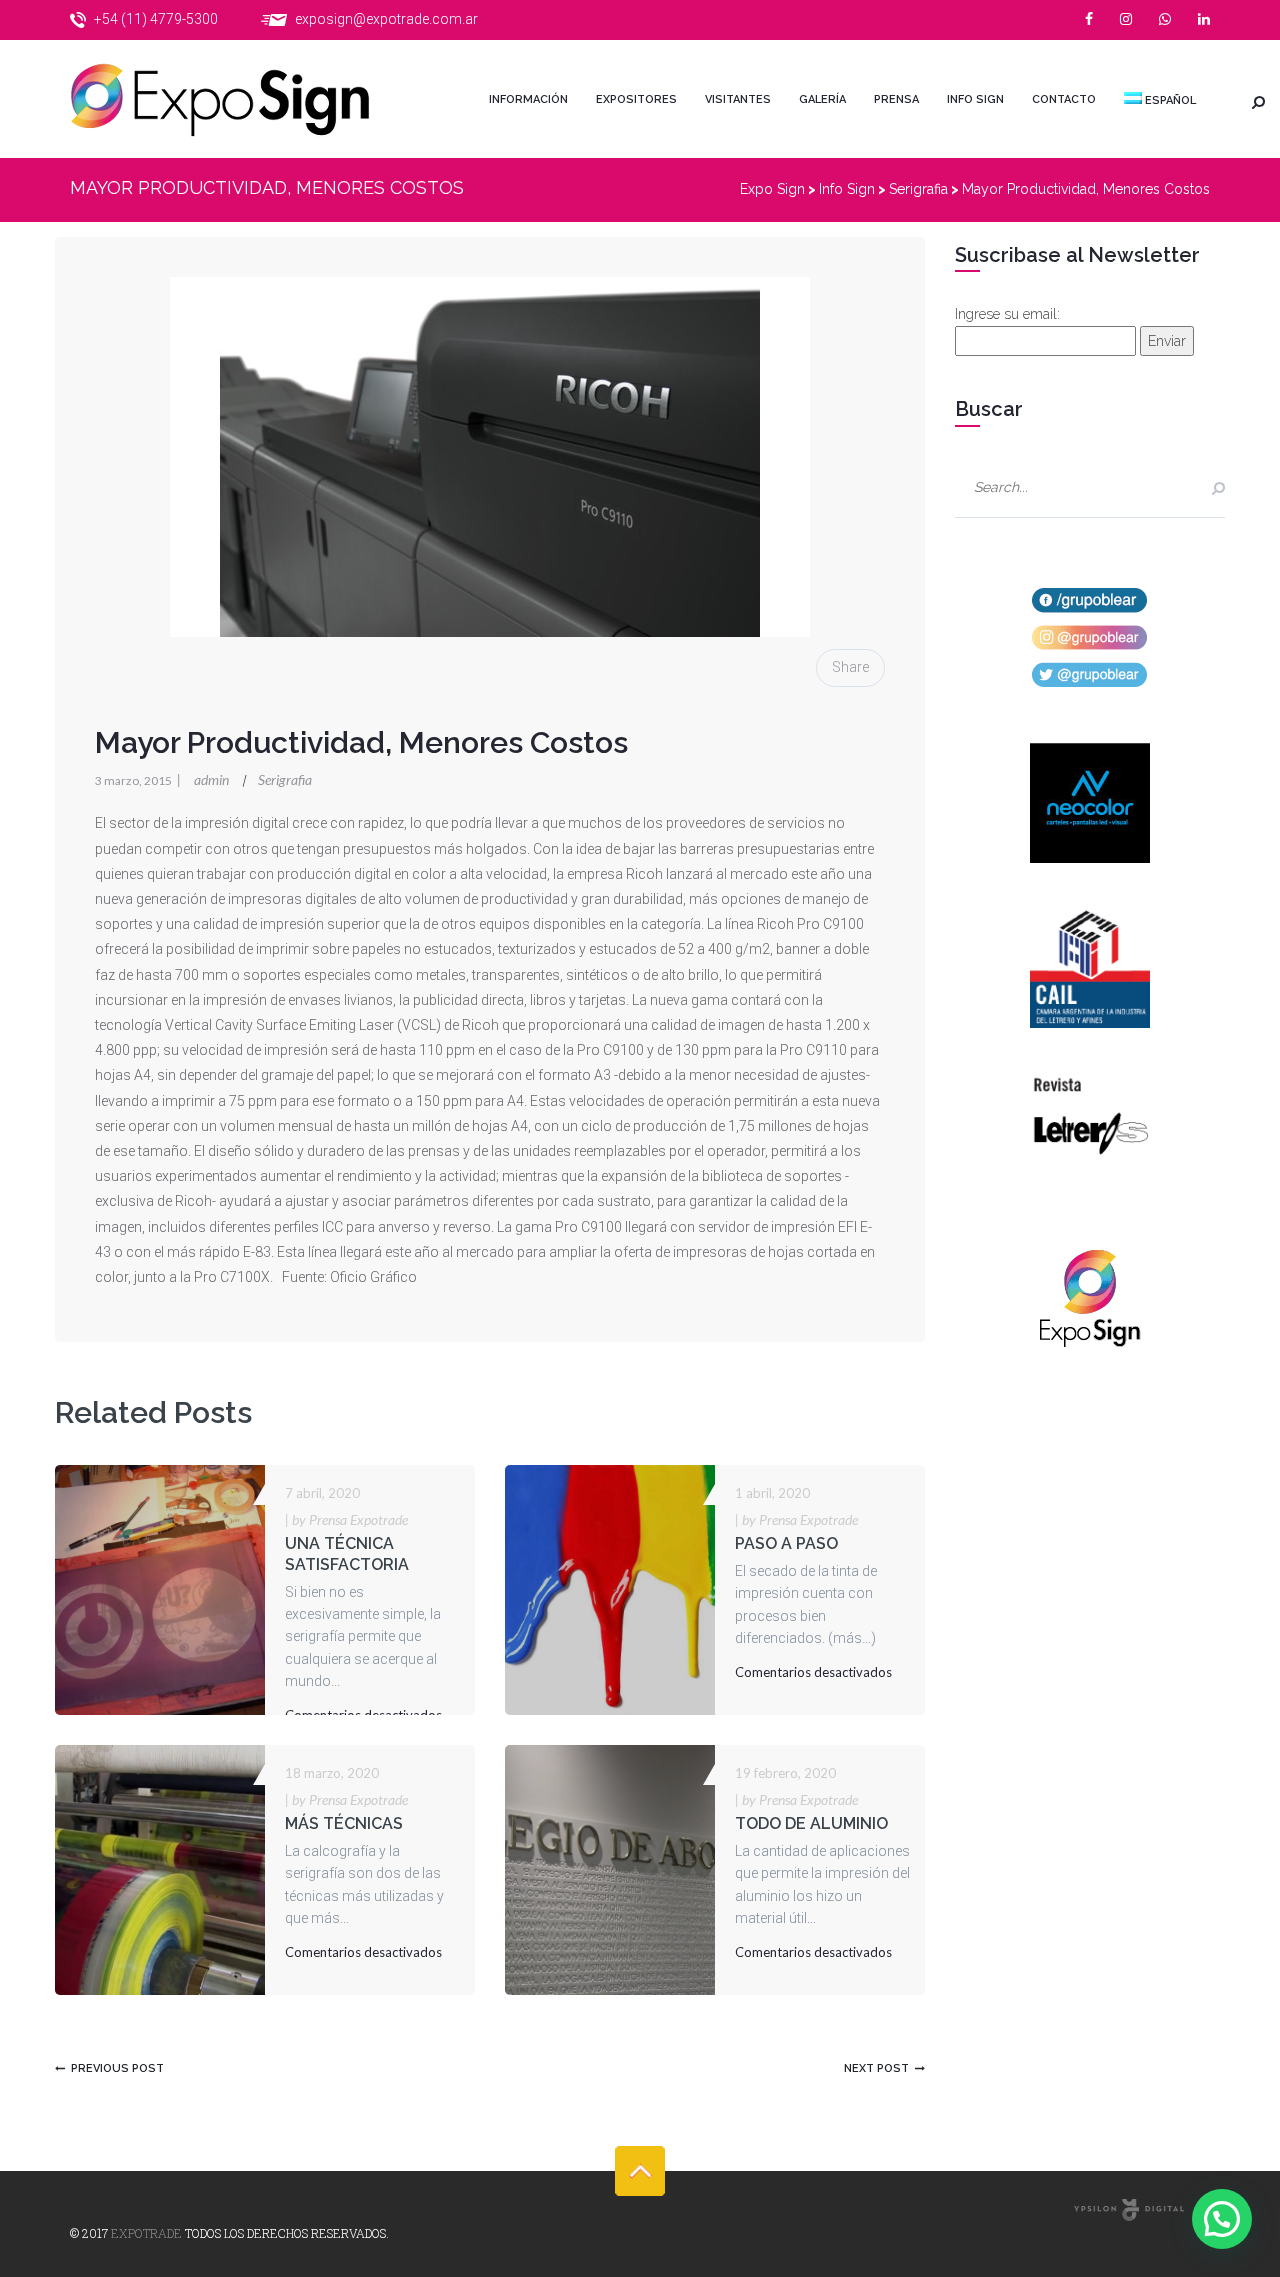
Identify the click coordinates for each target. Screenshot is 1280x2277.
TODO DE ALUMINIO (811, 1823)
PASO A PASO (786, 1543)
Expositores (636, 99)
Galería (822, 99)
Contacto (1064, 99)
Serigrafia (285, 779)
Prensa (896, 99)
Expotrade (146, 2233)
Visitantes (738, 99)
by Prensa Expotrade (346, 1519)
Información (528, 99)
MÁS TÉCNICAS (344, 1823)
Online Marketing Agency (1129, 2210)
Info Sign (975, 99)
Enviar (1167, 341)
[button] (1222, 2219)
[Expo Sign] (240, 99)
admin (204, 779)
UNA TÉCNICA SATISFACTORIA (347, 1554)
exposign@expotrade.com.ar (386, 19)
